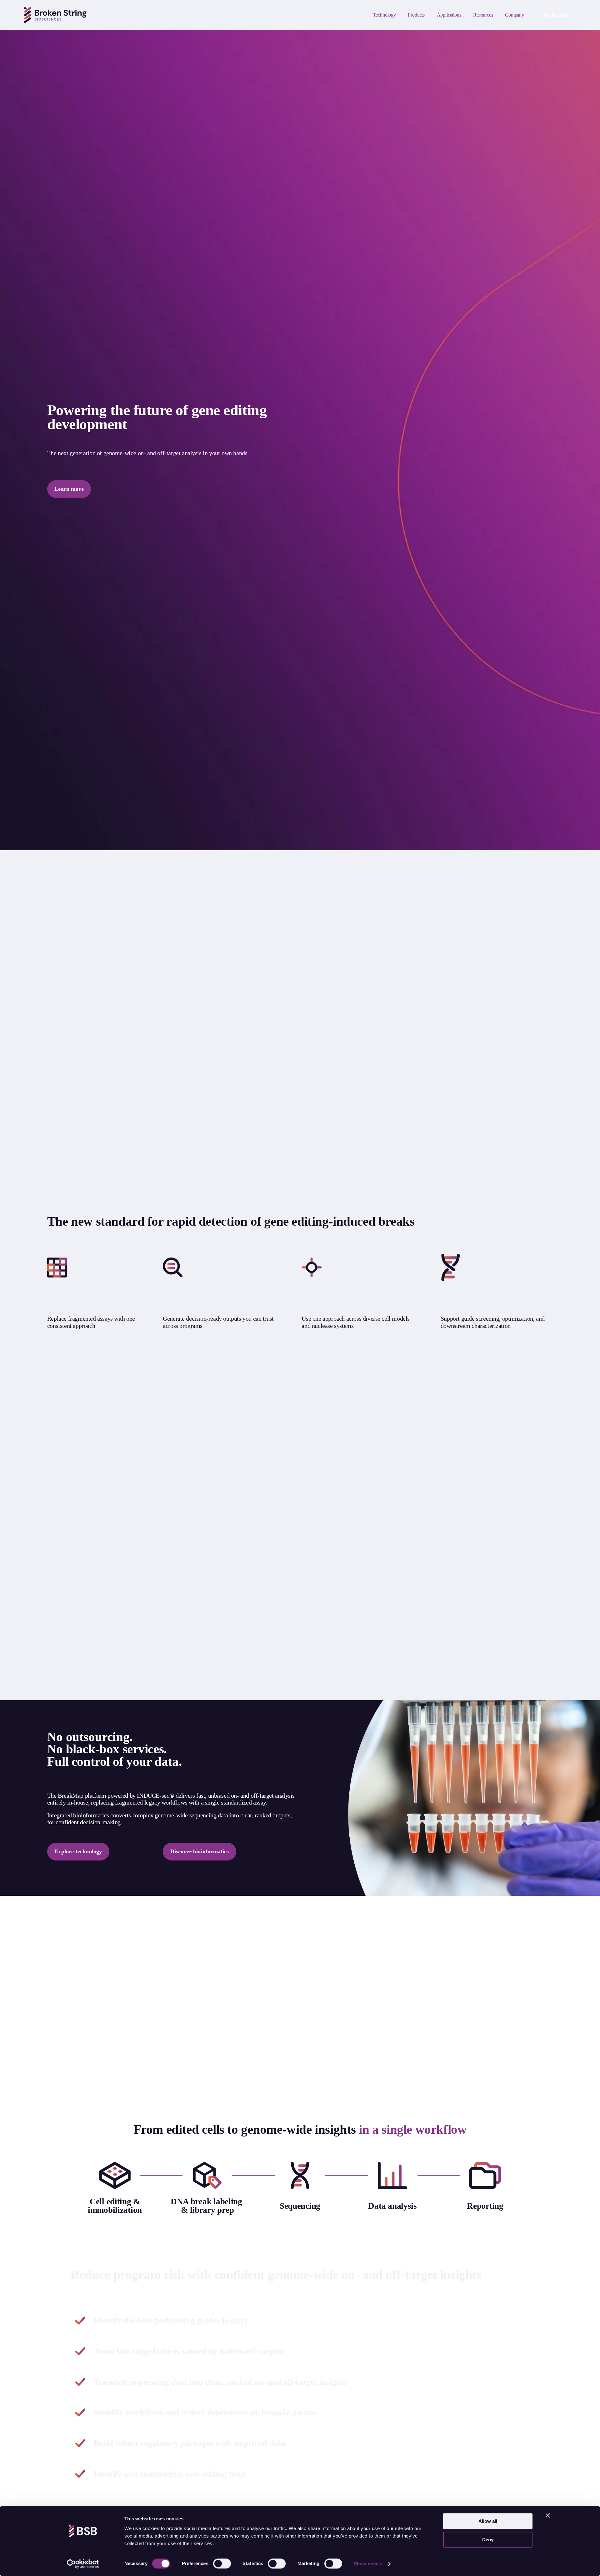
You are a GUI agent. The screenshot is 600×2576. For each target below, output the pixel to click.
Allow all (488, 2521)
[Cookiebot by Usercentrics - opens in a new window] (83, 2564)
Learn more (69, 489)
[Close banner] (548, 2515)
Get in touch (556, 15)
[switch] (222, 2563)
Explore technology (78, 1851)
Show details (368, 2564)
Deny (488, 2540)
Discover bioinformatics (200, 1851)
